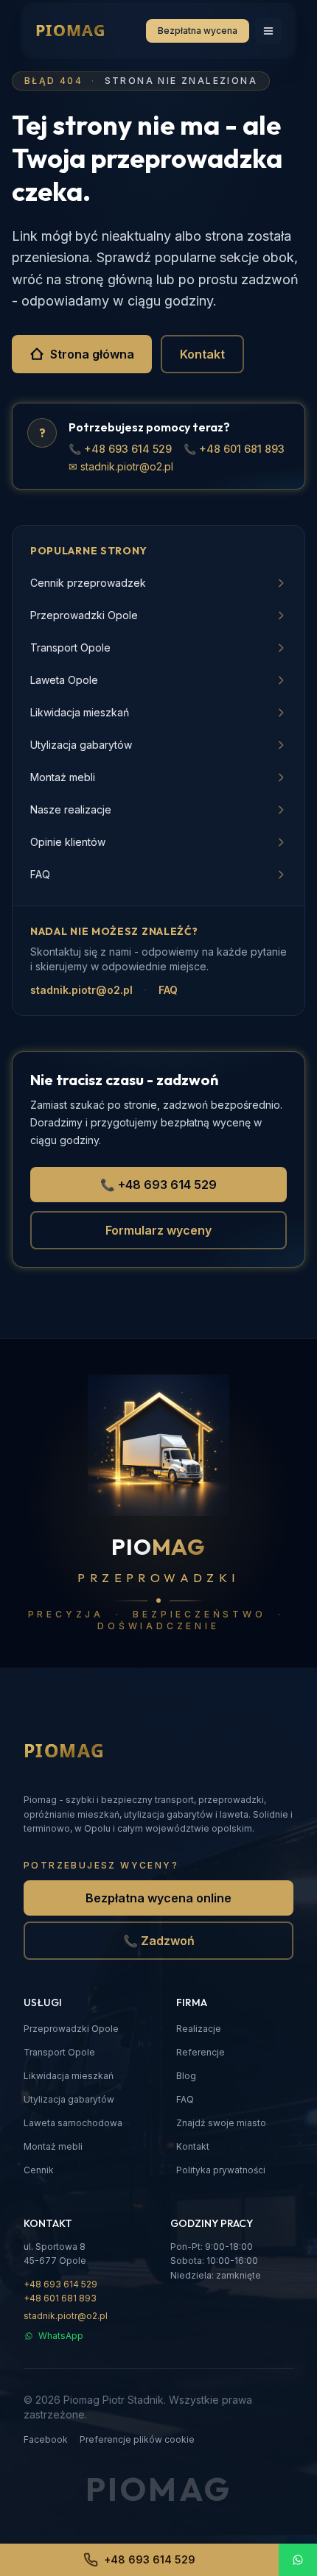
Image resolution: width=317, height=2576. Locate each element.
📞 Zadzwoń (159, 1941)
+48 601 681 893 (60, 2298)
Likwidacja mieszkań (69, 2076)
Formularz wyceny (158, 1230)
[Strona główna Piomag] (87, 1751)
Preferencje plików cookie (137, 2439)
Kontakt (202, 354)
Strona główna (92, 354)
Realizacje (199, 2029)
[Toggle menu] (268, 31)
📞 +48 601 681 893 (234, 449)
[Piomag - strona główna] (91, 31)
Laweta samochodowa (73, 2123)
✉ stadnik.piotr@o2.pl (121, 466)
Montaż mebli (53, 2146)
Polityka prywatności (221, 2170)
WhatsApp (61, 2336)
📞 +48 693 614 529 (120, 449)
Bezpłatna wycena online (158, 1898)
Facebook (46, 2439)
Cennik (39, 2170)
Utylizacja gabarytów (69, 2099)
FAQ (168, 990)
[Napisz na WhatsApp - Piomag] (298, 2560)
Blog (186, 2076)
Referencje (201, 2052)
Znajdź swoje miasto (221, 2123)
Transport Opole (59, 2052)
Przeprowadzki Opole (71, 2029)
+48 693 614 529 (60, 2284)
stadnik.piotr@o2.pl (81, 990)
